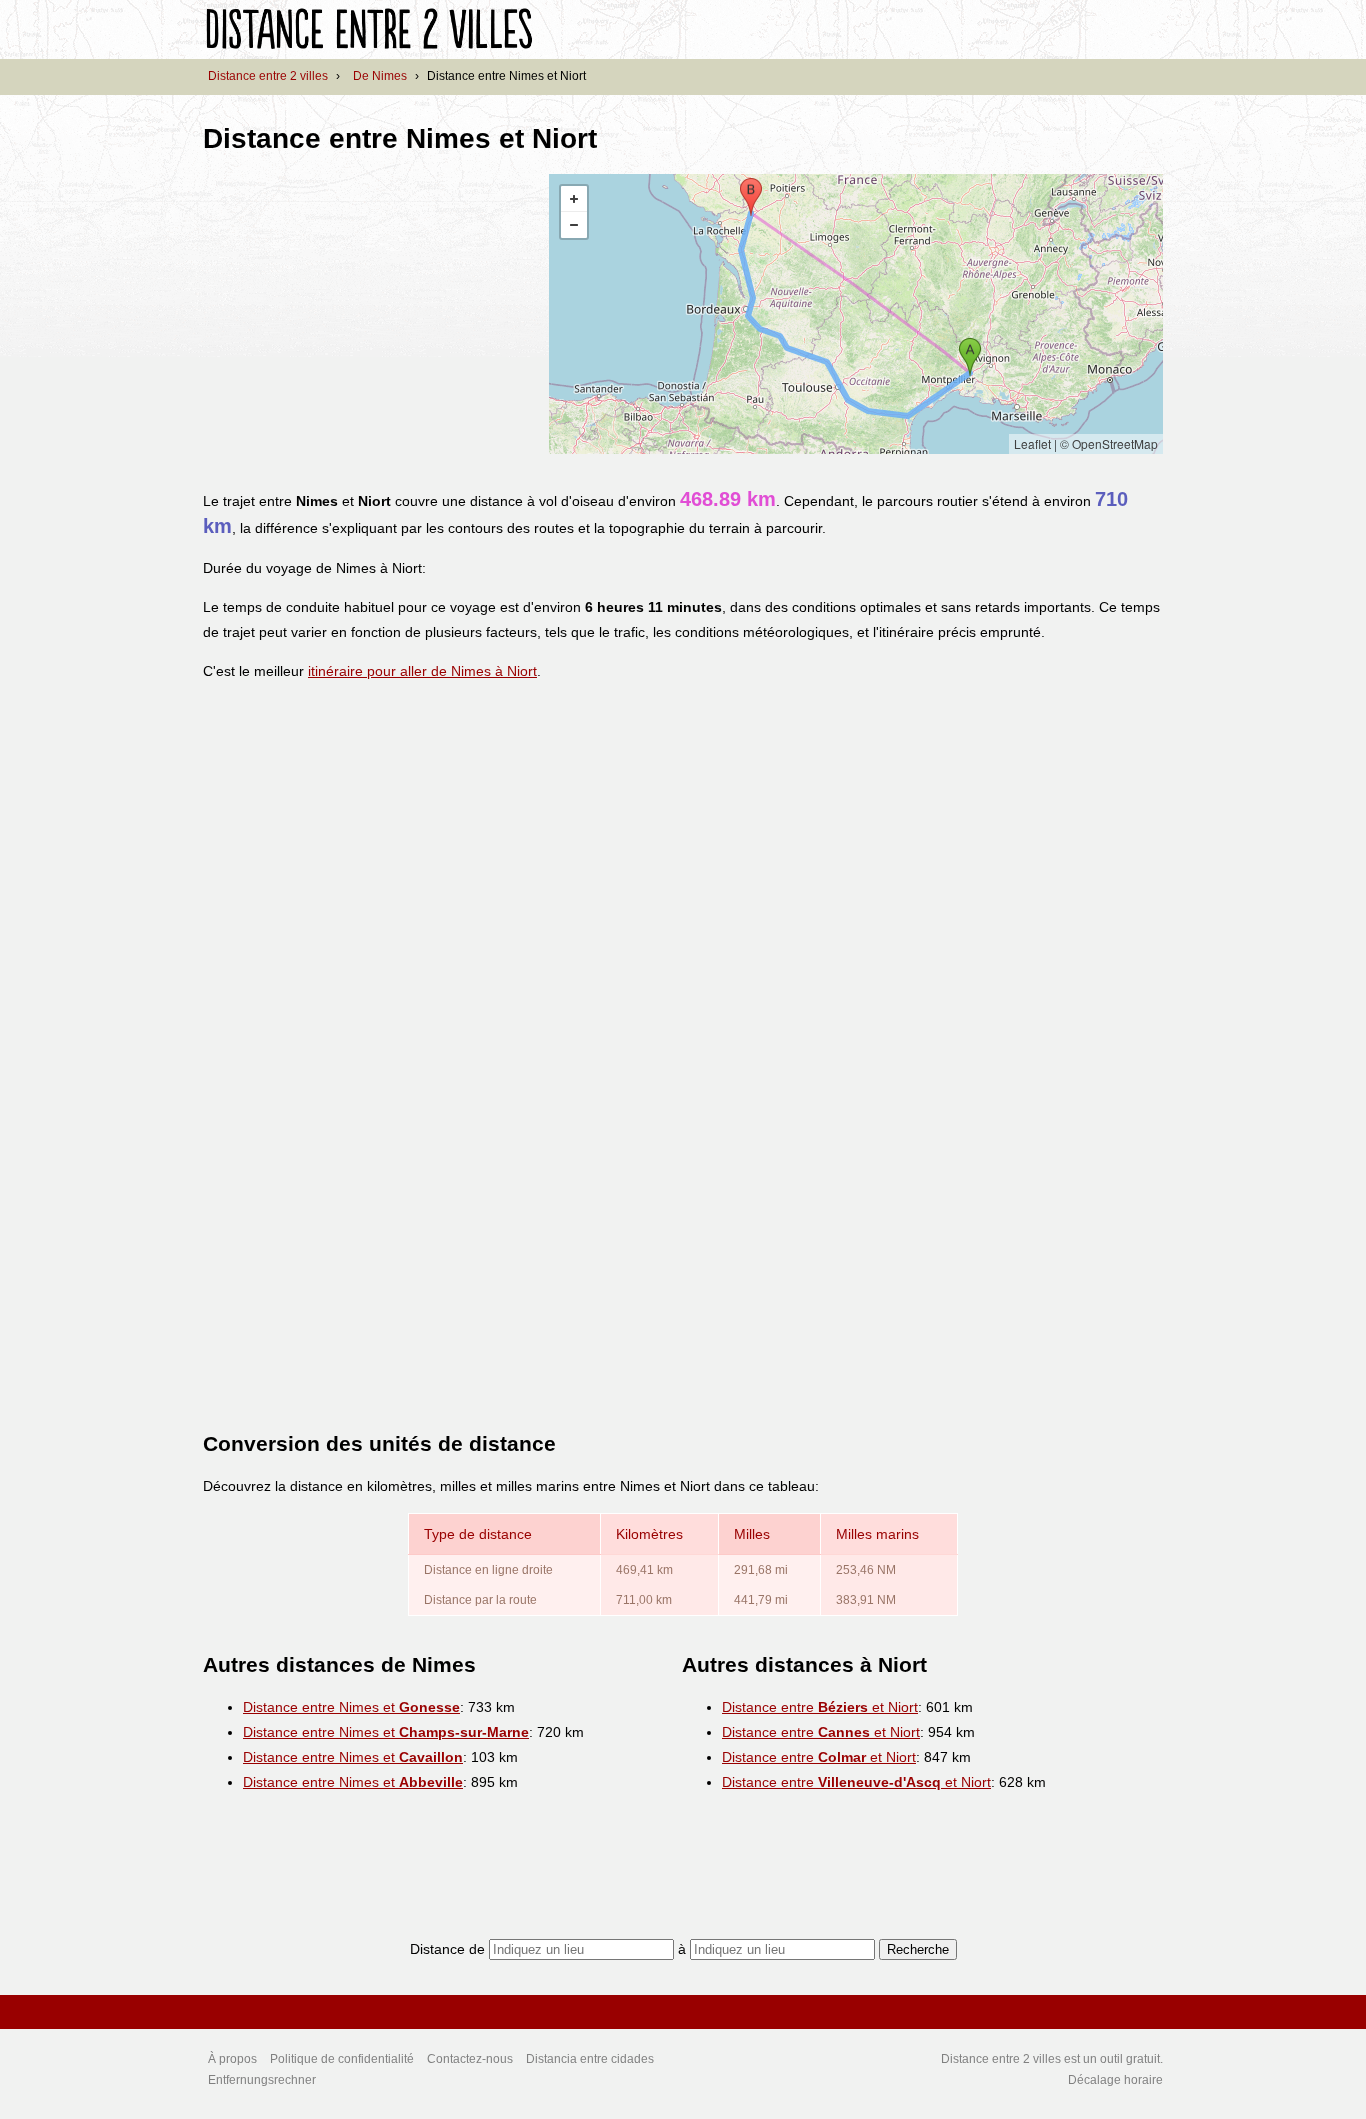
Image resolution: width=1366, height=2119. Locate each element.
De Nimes (380, 76)
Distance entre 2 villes (268, 76)
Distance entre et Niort (820, 1707)
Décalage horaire (1115, 2080)
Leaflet (1032, 443)
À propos (232, 2059)
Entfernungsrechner (262, 2080)
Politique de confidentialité (342, 2059)
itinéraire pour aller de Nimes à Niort (422, 671)
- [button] (574, 225)
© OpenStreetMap (1109, 443)
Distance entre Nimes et (351, 1707)
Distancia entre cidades (590, 2059)
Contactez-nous (470, 2059)
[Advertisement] (371, 314)
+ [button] (574, 199)
